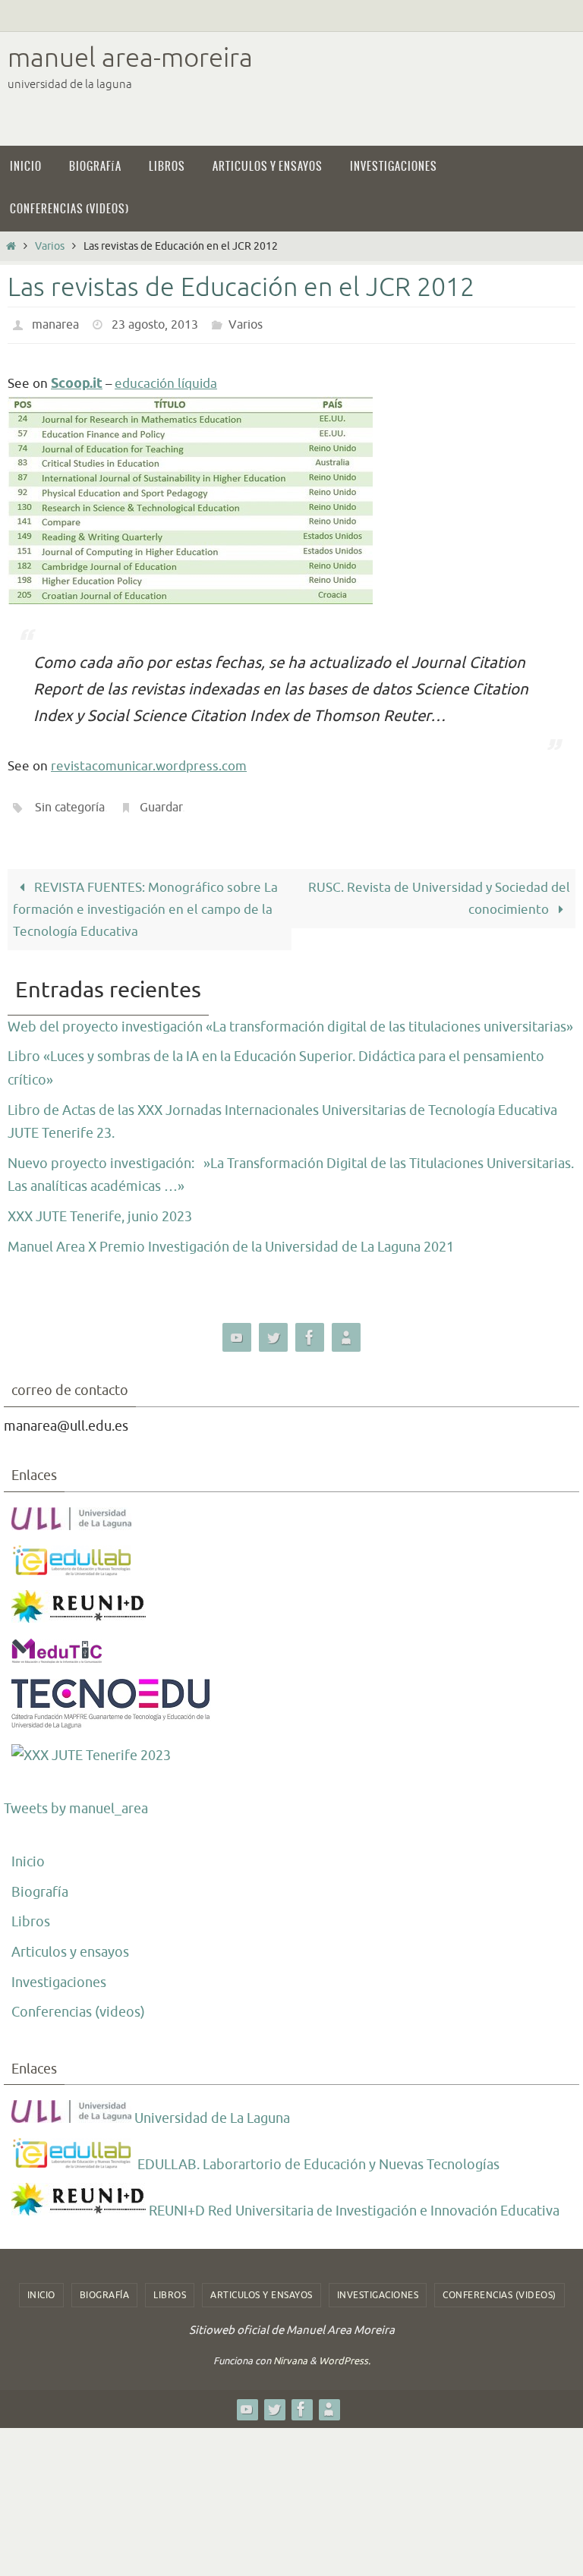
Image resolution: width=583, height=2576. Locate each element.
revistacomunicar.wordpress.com (149, 762)
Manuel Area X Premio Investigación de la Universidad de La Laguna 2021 (231, 1238)
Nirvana (290, 2352)
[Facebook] (310, 1329)
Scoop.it (77, 380)
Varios (50, 246)
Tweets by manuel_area (76, 1800)
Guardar (161, 802)
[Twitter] (273, 1329)
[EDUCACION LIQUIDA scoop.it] (346, 1329)
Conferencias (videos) (78, 2004)
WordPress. (345, 2352)
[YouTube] (237, 1329)
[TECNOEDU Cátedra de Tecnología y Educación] (111, 1717)
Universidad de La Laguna (211, 2110)
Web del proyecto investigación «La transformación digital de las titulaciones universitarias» (290, 1019)
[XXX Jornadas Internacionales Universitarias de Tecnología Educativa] (91, 1748)
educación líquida (166, 380)
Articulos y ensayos (70, 1944)
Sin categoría (70, 802)
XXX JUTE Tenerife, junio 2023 (100, 1208)
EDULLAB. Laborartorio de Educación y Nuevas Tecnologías (317, 2156)
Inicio (28, 1853)
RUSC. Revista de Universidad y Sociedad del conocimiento (439, 890)
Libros (31, 1913)
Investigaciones (59, 1973)
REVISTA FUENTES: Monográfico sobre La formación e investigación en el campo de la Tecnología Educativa (145, 901)
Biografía (40, 1884)
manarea (55, 323)
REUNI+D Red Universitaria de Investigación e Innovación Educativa (353, 2203)
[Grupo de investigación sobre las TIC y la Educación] (73, 1563)
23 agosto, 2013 (155, 323)
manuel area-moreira (130, 58)
